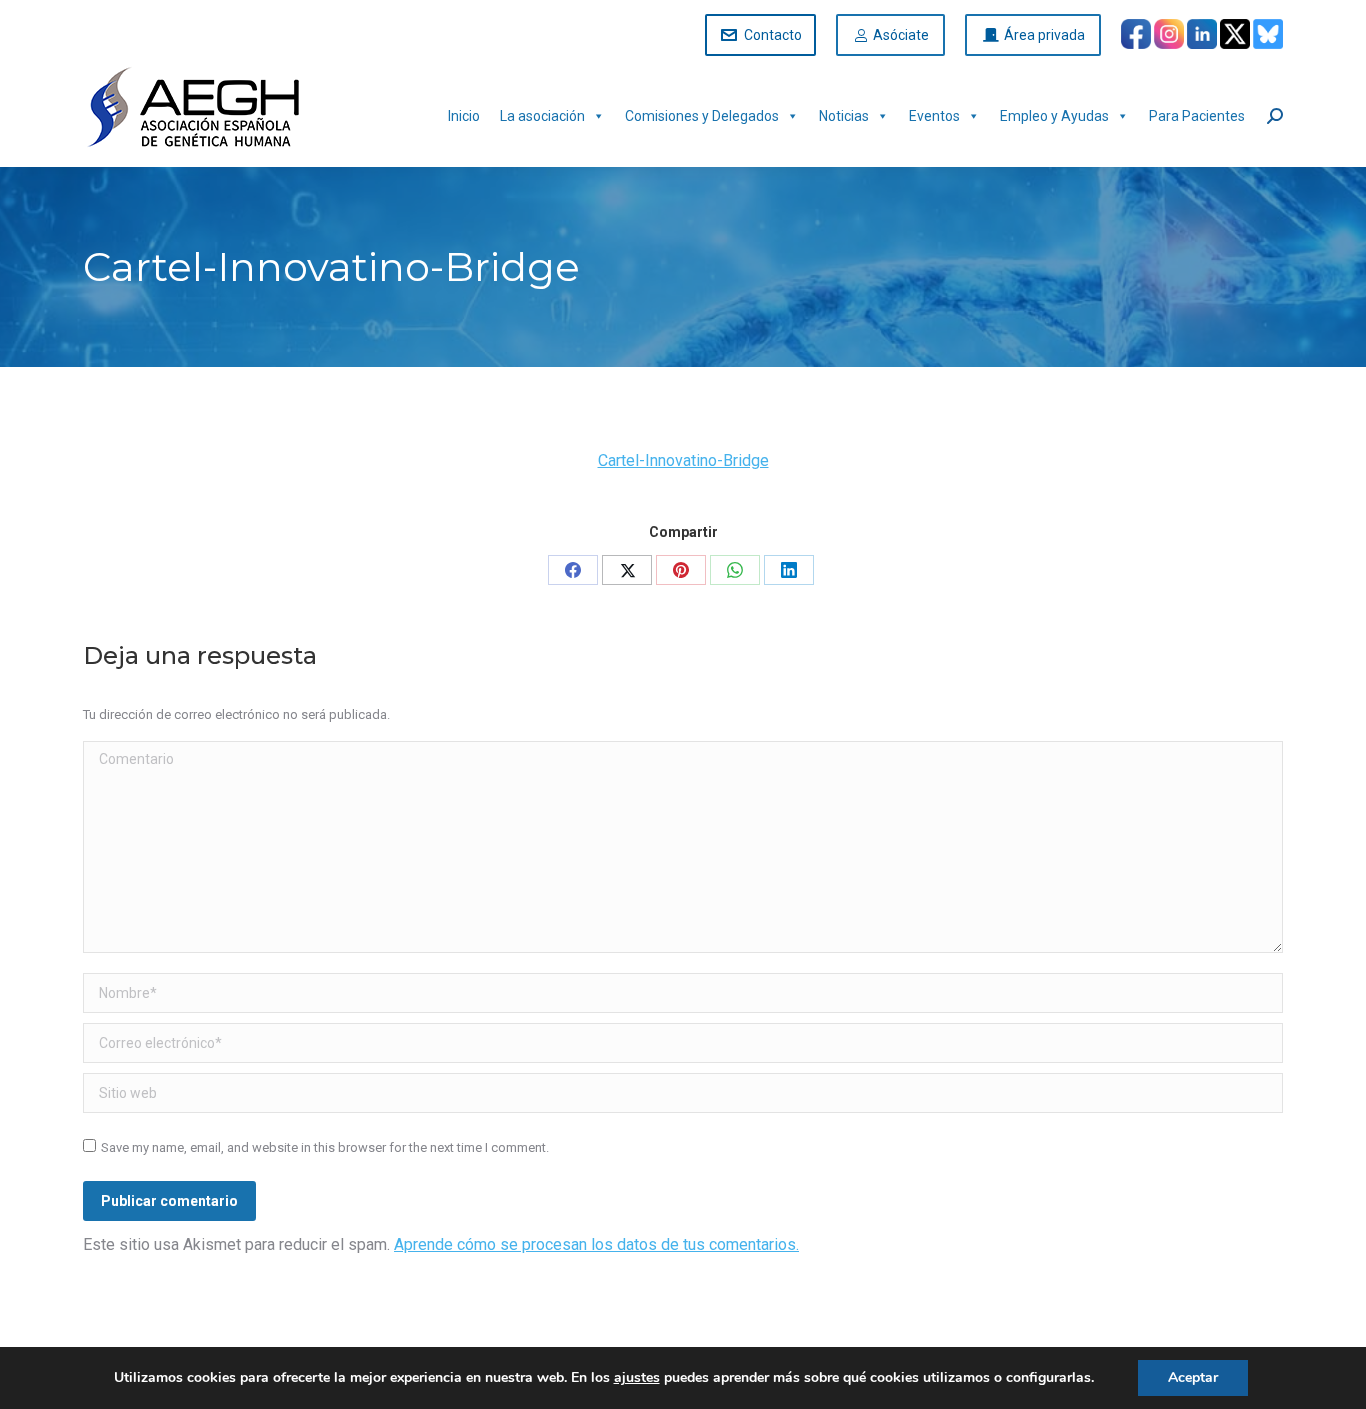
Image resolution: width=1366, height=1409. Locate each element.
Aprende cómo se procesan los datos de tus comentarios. (596, 1244)
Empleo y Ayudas (1054, 116)
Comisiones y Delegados (702, 116)
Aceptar (1193, 1377)
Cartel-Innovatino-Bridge (683, 460)
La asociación (542, 116)
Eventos (934, 116)
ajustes (637, 1378)
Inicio (464, 116)
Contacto (773, 35)
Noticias (844, 116)
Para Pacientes (1197, 116)
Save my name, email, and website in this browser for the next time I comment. (325, 1147)
